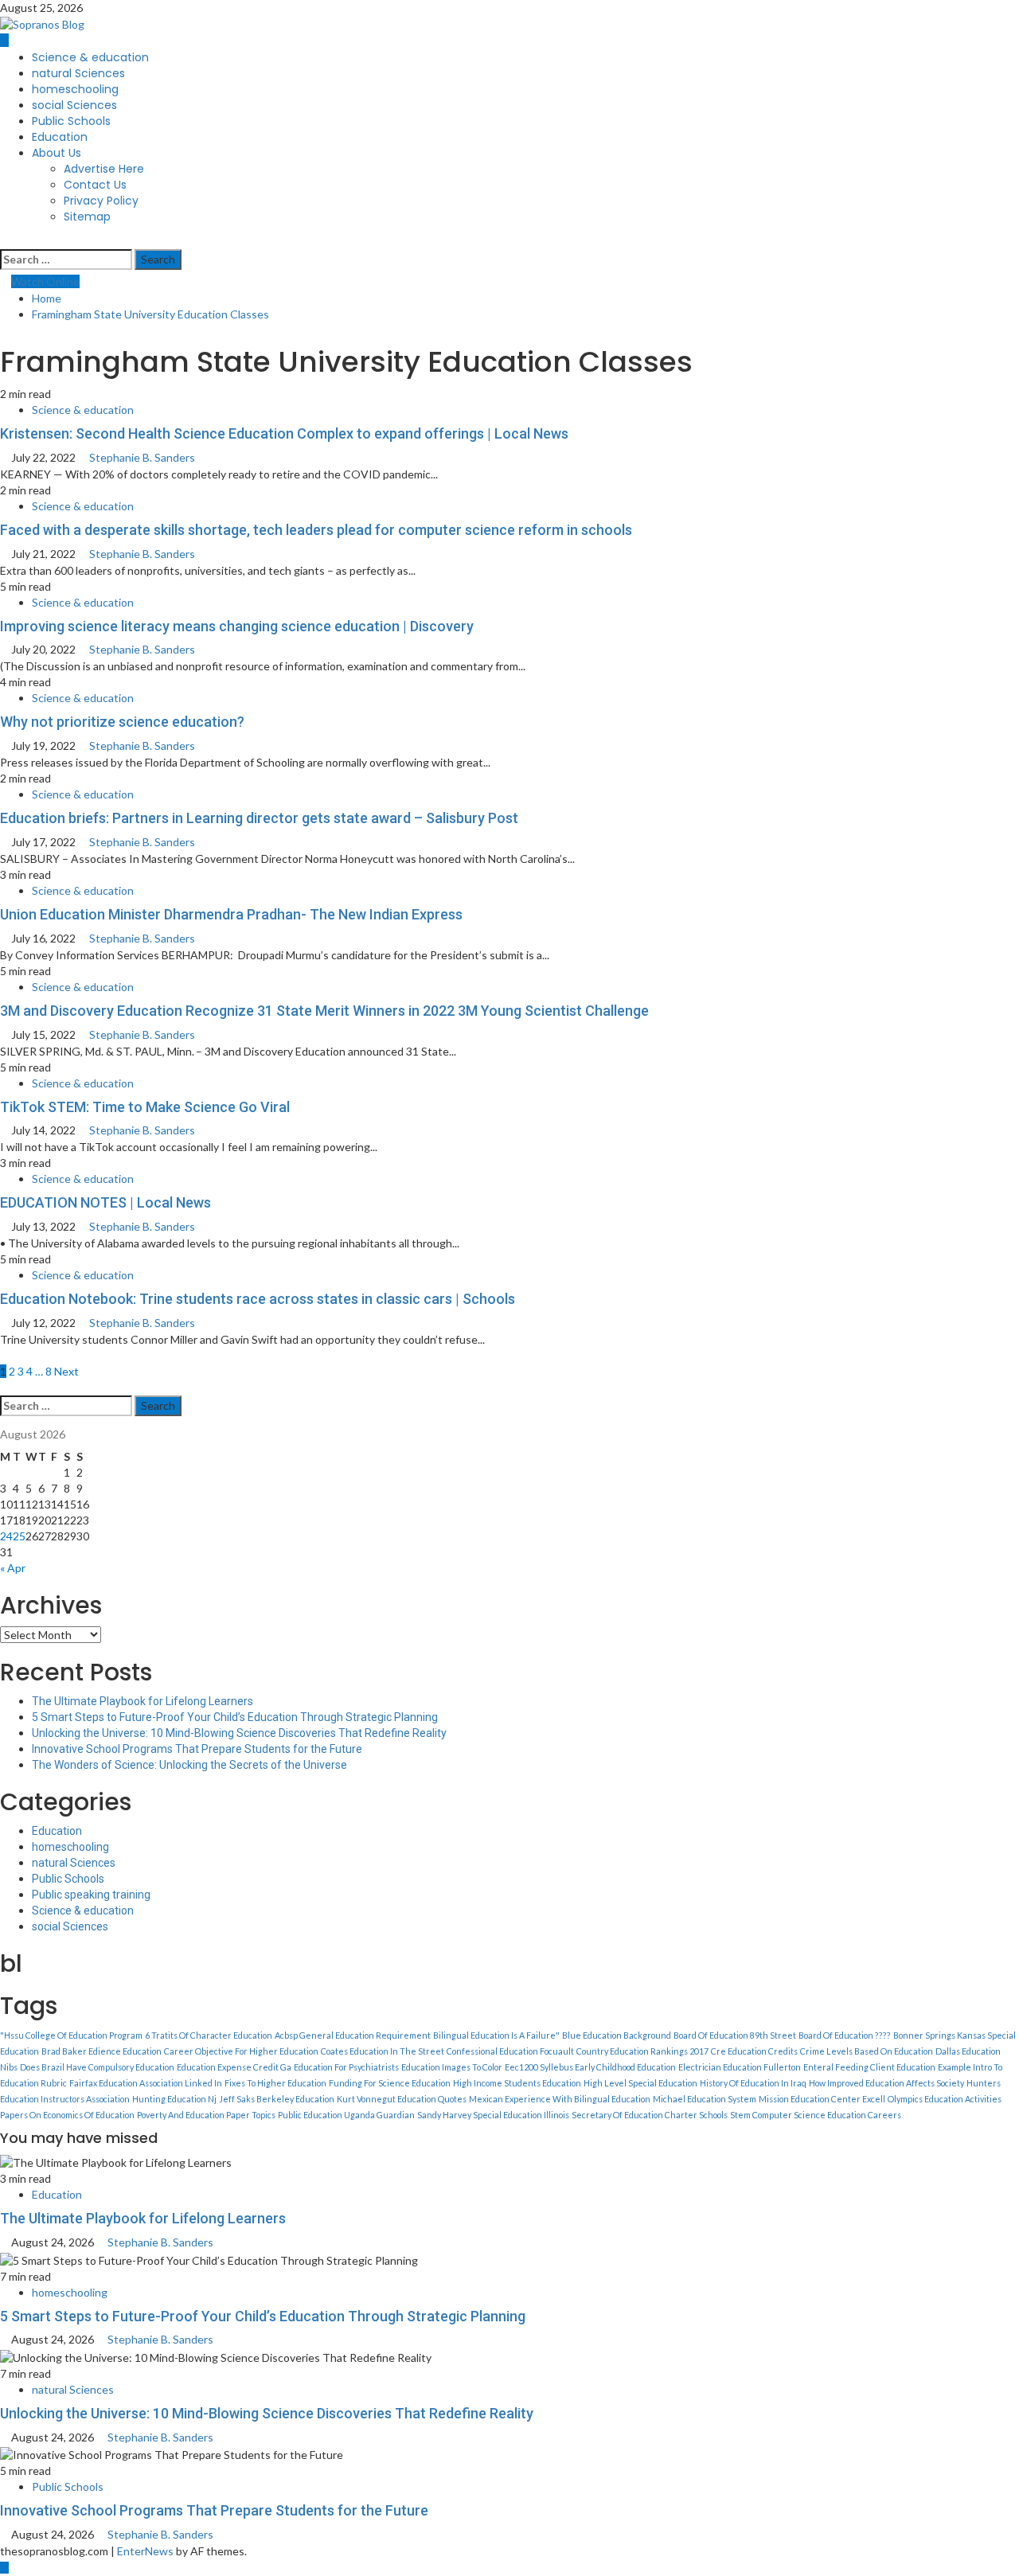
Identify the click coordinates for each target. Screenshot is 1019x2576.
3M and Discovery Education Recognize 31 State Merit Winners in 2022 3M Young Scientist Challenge (324, 1011)
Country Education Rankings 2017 (642, 2051)
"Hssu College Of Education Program (71, 2035)
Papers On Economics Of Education (67, 2115)
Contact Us (95, 185)
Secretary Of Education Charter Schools (650, 2115)
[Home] (4, 40)
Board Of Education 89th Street (735, 2035)
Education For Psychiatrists (346, 2067)
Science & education (90, 57)
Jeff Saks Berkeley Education (277, 2099)
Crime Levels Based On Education (867, 2051)
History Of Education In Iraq (753, 2083)
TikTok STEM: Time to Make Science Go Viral (145, 1107)
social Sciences (74, 105)
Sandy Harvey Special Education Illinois (493, 2115)
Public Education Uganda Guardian (346, 2115)
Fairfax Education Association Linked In (146, 2083)
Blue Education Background (617, 2035)
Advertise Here (104, 169)
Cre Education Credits (754, 2051)
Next (66, 1371)
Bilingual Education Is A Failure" (496, 2035)
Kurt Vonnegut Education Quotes (402, 2099)
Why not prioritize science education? (122, 722)
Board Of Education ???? (845, 2035)
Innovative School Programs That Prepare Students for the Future (197, 1749)
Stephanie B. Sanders (142, 457)
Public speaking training (91, 1895)
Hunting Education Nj (174, 2099)
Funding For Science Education (390, 2083)
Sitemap (87, 217)
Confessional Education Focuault (510, 2051)
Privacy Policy (101, 201)
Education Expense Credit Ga (234, 2067)
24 (6, 1536)
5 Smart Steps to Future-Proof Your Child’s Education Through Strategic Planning (235, 1717)
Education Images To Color (452, 2067)
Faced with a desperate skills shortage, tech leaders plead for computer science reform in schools (316, 530)
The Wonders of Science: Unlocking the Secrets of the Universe (189, 1765)
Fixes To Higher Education (275, 2083)
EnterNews (145, 2551)
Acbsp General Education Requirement (353, 2035)
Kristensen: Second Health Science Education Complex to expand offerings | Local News (284, 433)
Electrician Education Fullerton (740, 2067)
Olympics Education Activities (945, 2099)
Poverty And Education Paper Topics (206, 2115)
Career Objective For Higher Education (241, 2051)
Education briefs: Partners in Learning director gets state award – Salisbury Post (259, 818)
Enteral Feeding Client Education (869, 2067)
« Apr (13, 1568)
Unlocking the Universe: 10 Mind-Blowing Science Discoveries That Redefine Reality (239, 1733)
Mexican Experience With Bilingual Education (560, 2099)
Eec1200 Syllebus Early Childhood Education (590, 2067)
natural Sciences (78, 73)
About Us (57, 153)
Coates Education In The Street (383, 2051)
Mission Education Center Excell (822, 2099)
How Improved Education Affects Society (886, 2083)
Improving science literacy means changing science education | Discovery (237, 626)
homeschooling (75, 89)
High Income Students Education (517, 2083)
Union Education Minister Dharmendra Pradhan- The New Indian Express (231, 914)
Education (60, 137)
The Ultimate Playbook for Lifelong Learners (143, 1701)
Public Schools (71, 121)
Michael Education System (705, 2099)
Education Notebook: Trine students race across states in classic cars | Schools (258, 1299)
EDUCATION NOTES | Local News (105, 1202)
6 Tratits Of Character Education (209, 2035)
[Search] (4, 240)
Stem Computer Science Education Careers (816, 2115)
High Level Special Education (640, 2083)
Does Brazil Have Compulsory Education (97, 2067)
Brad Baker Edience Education (102, 2051)
